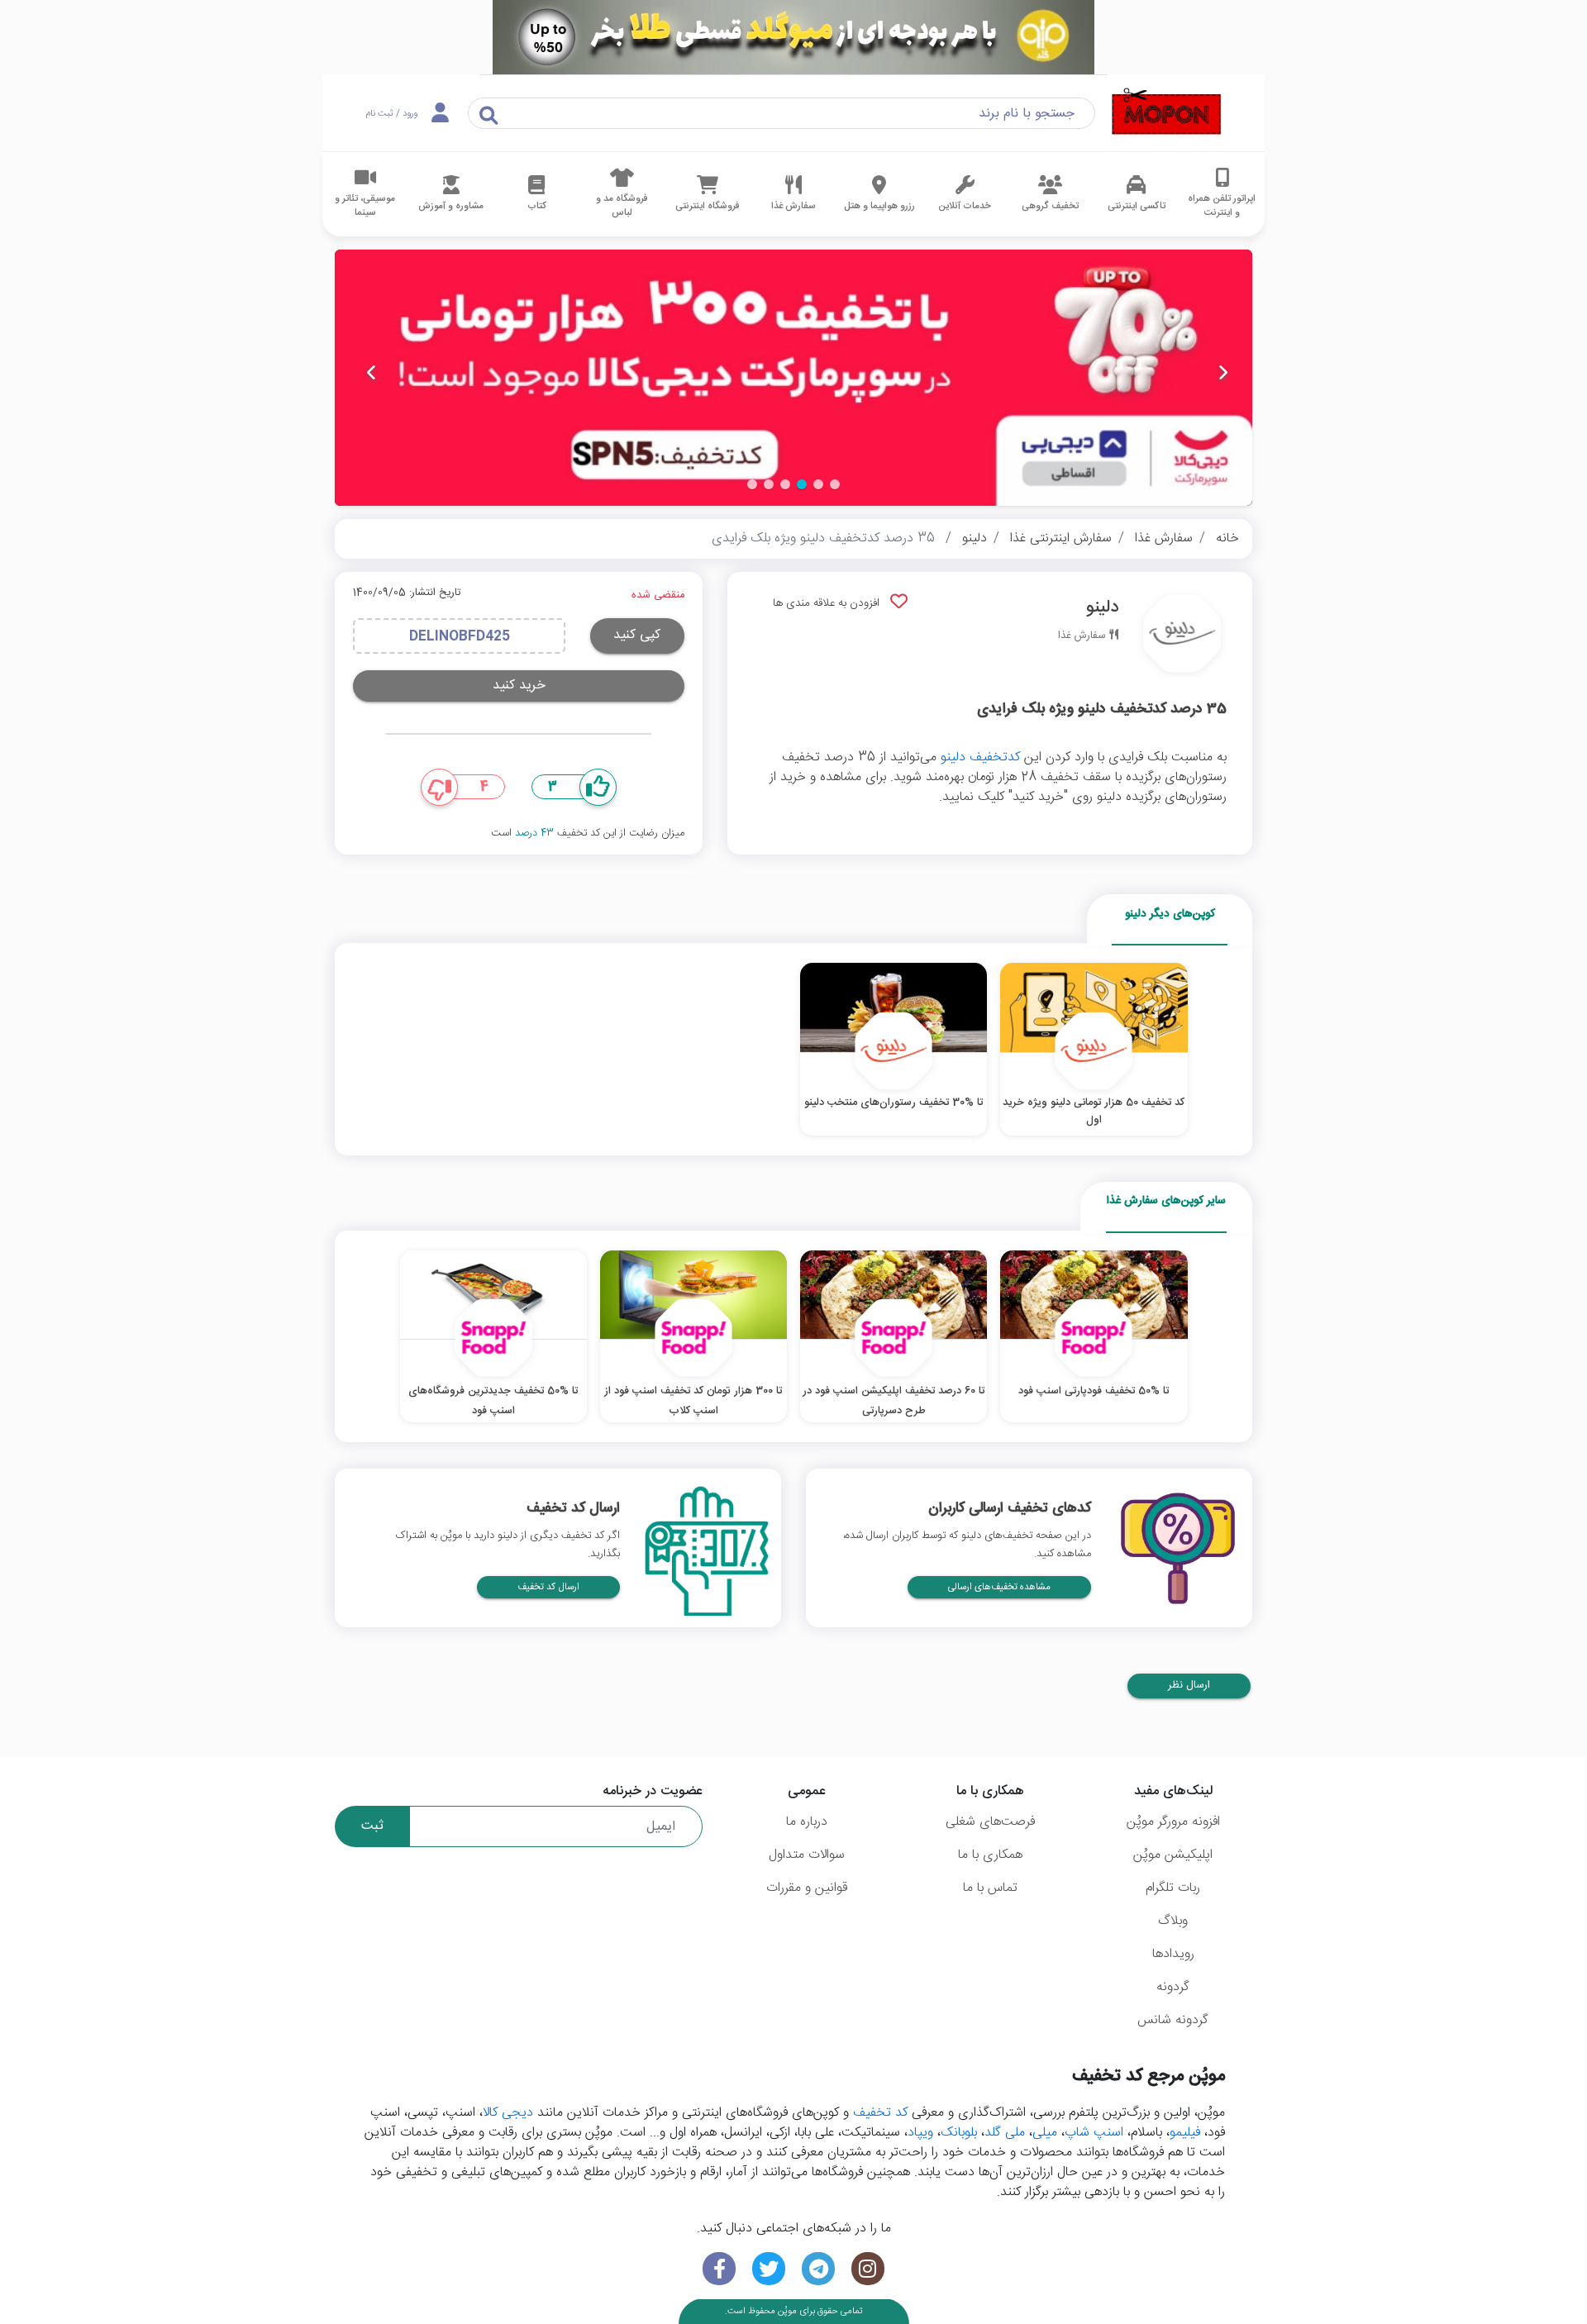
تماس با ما (990, 1888)
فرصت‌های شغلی (990, 1822)
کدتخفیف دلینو (980, 757)
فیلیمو (1185, 2133)
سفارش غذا (1164, 538)
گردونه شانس (1173, 2020)
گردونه (1173, 1987)
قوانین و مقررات (807, 1888)
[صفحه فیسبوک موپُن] (719, 2269)
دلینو (975, 538)
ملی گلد (1005, 2133)
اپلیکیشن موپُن (1173, 1855)
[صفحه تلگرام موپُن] (818, 2269)
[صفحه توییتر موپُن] (769, 2269)
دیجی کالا (508, 2113)
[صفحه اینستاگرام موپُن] (868, 2269)
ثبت (372, 1826)
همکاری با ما (990, 1855)
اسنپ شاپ (1094, 2133)
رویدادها (1173, 1954)
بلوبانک (959, 2133)
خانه (1227, 538)
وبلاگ (1173, 1921)
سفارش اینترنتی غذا (1061, 538)
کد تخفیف (880, 2113)
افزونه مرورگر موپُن (1173, 1822)
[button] (835, 484)
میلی (1045, 2133)
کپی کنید (637, 635)
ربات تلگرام (1173, 1888)
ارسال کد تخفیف (548, 1587)
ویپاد (920, 2133)
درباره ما (807, 1822)
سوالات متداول (807, 1855)
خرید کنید (519, 686)
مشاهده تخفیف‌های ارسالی (999, 1587)
